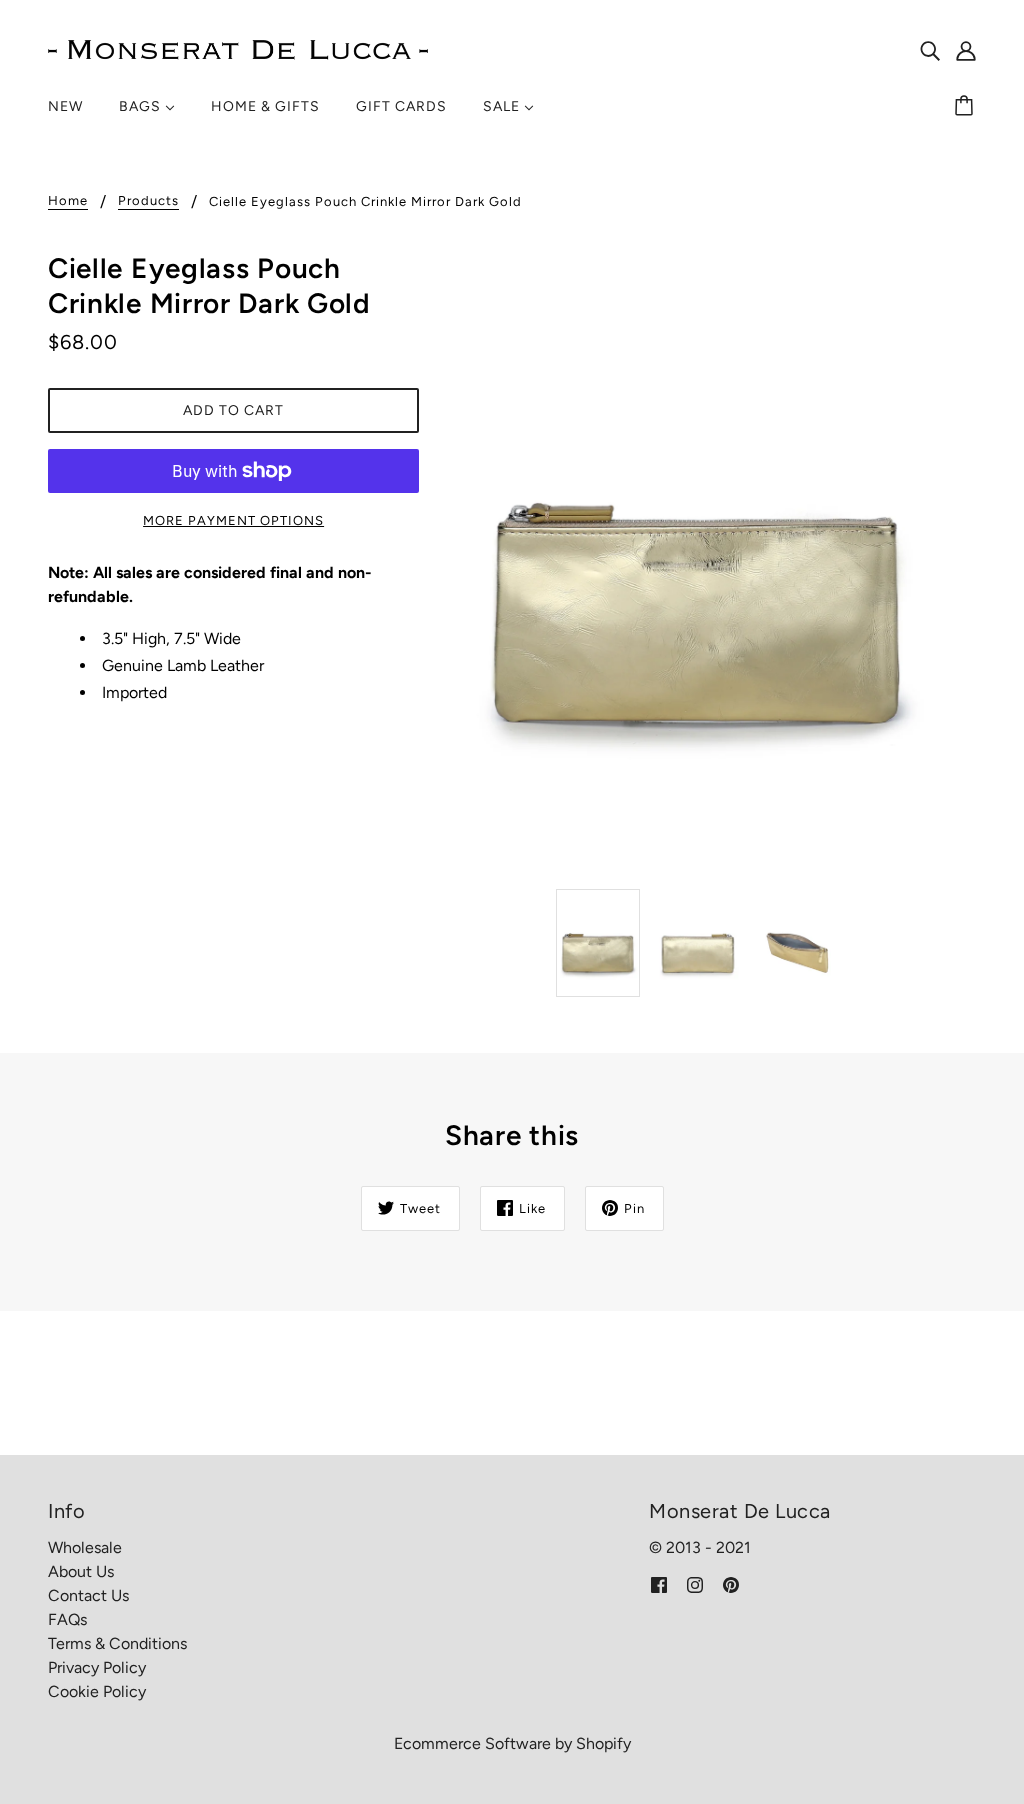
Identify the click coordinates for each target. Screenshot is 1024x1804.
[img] (930, 50)
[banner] (238, 48)
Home (68, 201)
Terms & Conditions (117, 1643)
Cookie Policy (97, 1691)
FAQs (67, 1619)
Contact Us (88, 1595)
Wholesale (85, 1547)
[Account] (966, 50)
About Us (81, 1571)
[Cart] (967, 107)
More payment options (233, 520)
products (148, 201)
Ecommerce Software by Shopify (512, 1743)
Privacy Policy (97, 1667)
